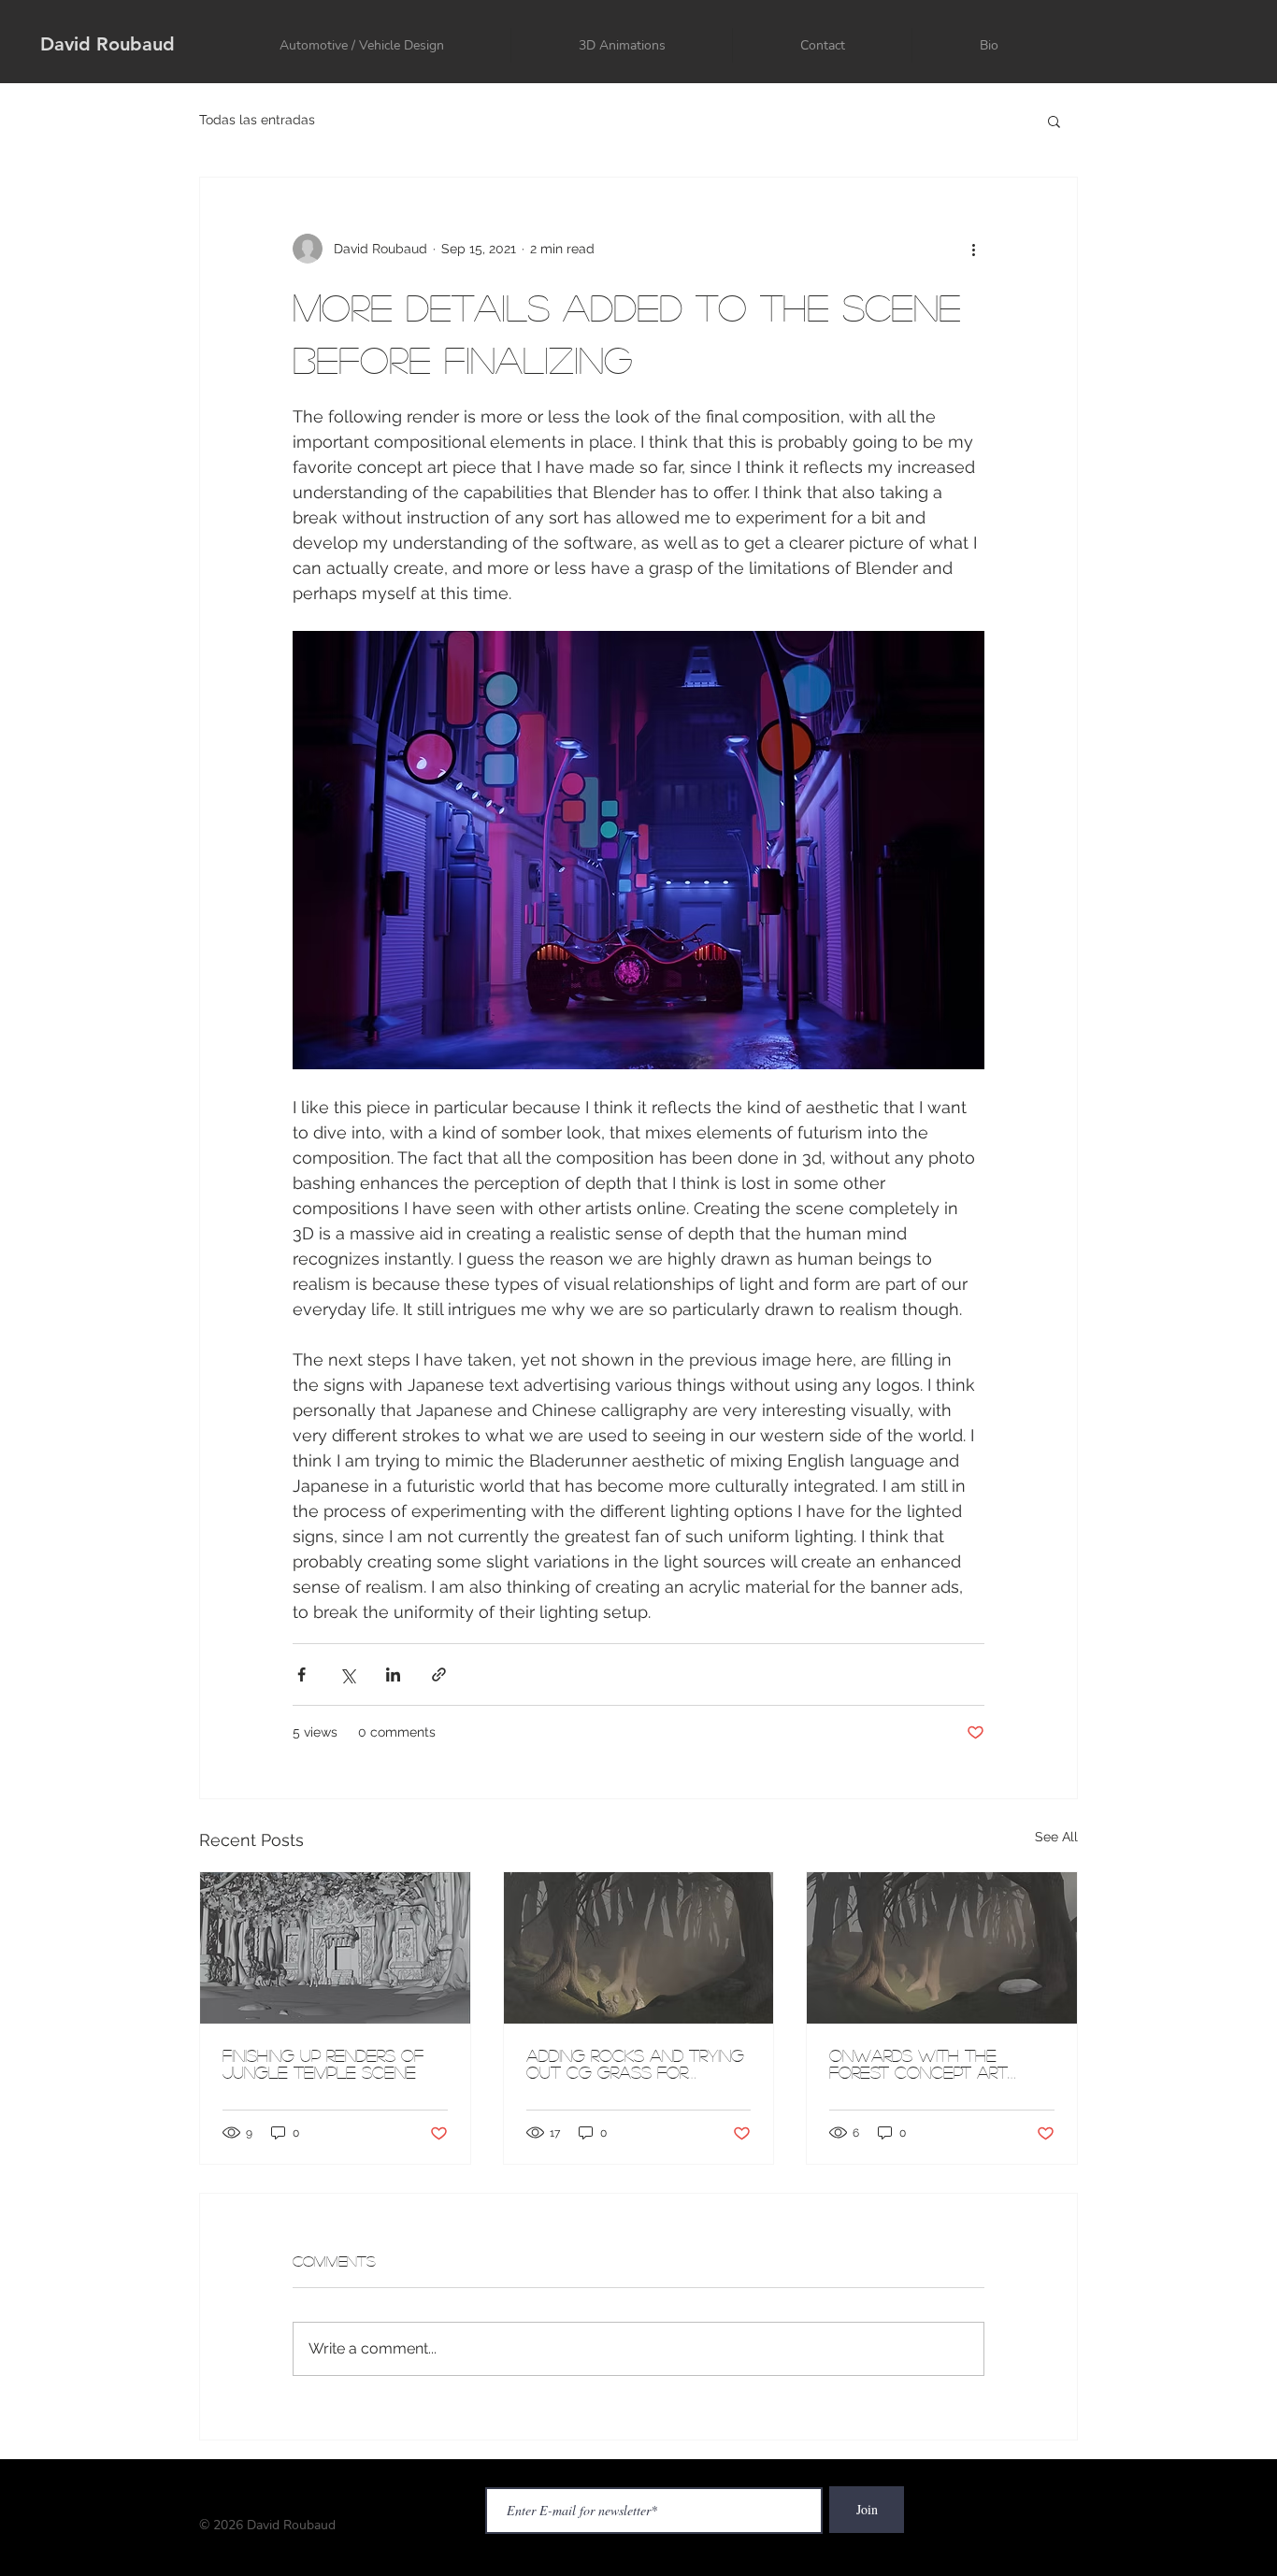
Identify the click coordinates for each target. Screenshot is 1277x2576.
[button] (1054, 121)
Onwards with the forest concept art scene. (918, 2064)
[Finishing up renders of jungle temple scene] (335, 1948)
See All (1056, 1837)
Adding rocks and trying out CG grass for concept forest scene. (635, 2064)
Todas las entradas (257, 120)
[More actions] (973, 249)
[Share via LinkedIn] (393, 1674)
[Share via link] (439, 1674)
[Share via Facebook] (301, 1674)
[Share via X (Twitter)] (347, 1674)
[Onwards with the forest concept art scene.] (942, 1948)
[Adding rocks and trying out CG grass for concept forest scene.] (639, 1948)
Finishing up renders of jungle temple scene (323, 2064)
